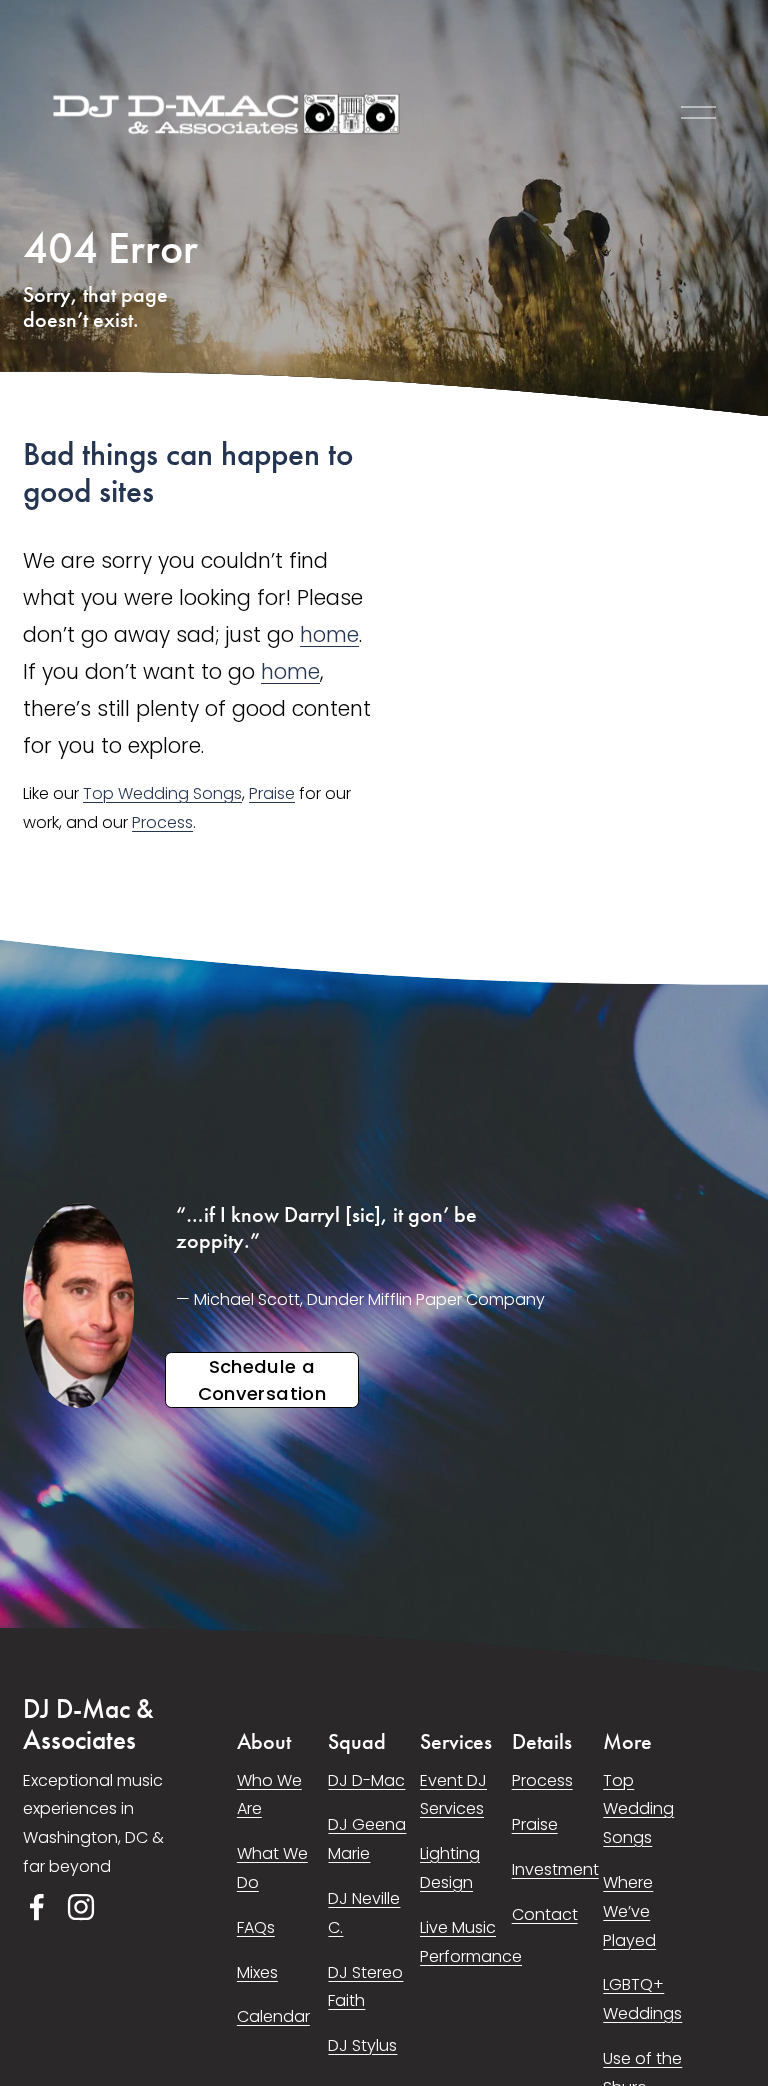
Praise (272, 793)
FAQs (256, 1927)
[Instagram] (81, 1907)
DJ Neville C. (364, 1913)
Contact (545, 1914)
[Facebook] (37, 1907)
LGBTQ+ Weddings (642, 1999)
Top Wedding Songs (162, 793)
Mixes (257, 1972)
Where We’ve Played (629, 1911)
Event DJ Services (453, 1795)
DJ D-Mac (366, 1780)
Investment (555, 1869)
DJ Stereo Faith (365, 1987)
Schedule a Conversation (262, 1380)
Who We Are (269, 1795)
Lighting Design (450, 1868)
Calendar (273, 2016)
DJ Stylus (362, 2045)
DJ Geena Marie (367, 1839)
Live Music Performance (471, 1942)
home (329, 634)
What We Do (272, 1868)
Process (162, 822)
